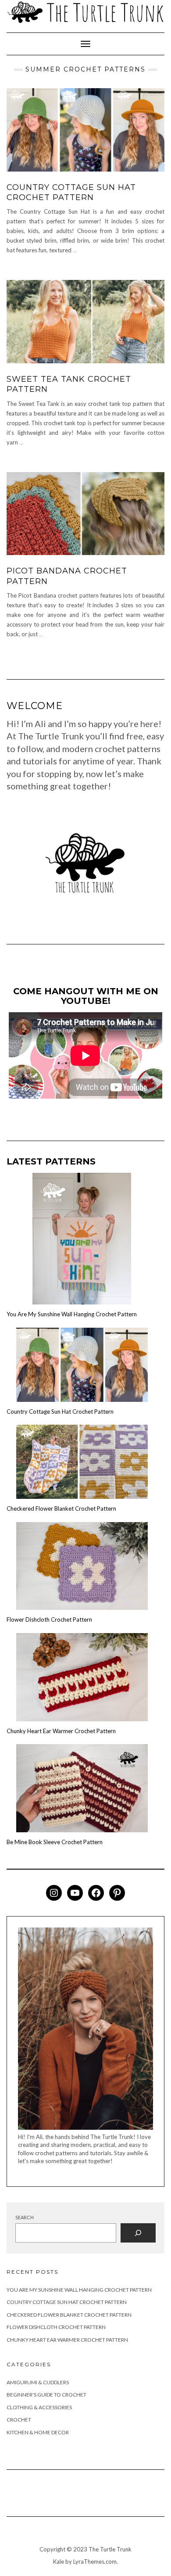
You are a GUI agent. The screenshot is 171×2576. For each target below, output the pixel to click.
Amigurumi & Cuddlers (38, 2382)
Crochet (19, 2420)
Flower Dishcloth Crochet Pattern (49, 1619)
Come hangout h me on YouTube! (86, 996)
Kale (59, 2562)
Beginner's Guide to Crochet (46, 2395)
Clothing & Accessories (39, 2407)
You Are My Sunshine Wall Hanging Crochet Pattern (72, 1314)
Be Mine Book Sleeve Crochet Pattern (55, 1842)
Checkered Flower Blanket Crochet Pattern (61, 1508)
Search (25, 2217)
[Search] (138, 2233)
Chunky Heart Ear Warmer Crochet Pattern (61, 1731)
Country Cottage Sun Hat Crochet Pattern (71, 192)
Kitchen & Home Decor (38, 2432)
